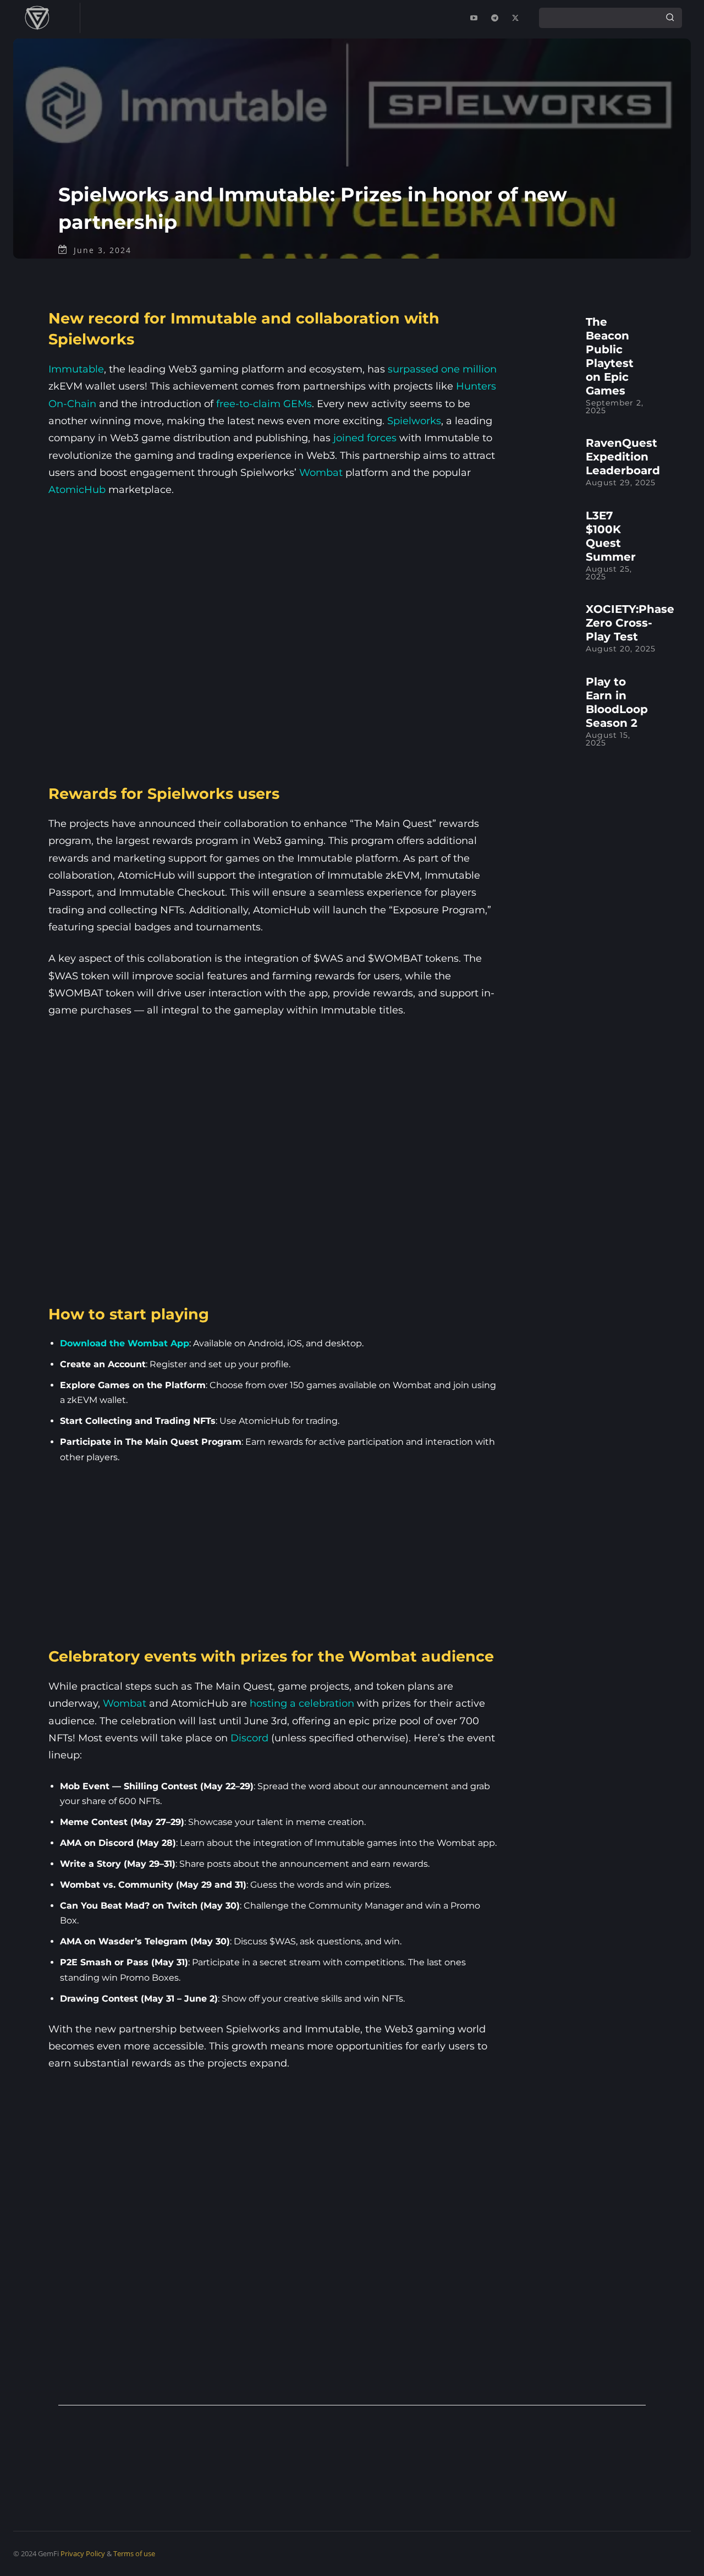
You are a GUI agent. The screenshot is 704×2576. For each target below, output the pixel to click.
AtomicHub (77, 490)
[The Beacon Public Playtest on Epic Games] (548, 339)
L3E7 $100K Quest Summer (611, 536)
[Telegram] (494, 18)
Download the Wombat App (125, 1343)
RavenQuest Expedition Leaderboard (623, 457)
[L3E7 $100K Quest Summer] (548, 532)
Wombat (321, 473)
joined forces (365, 438)
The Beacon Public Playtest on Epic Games (610, 356)
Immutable (76, 369)
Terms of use (134, 2553)
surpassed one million (442, 369)
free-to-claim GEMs (264, 404)
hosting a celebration (302, 1703)
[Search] (670, 18)
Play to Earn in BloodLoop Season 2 (617, 702)
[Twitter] (515, 18)
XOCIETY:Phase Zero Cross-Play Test (630, 623)
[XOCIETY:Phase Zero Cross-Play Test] (548, 626)
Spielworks (414, 421)
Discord (249, 1738)
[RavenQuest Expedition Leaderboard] (548, 460)
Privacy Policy (83, 2553)
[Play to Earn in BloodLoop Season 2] (548, 698)
